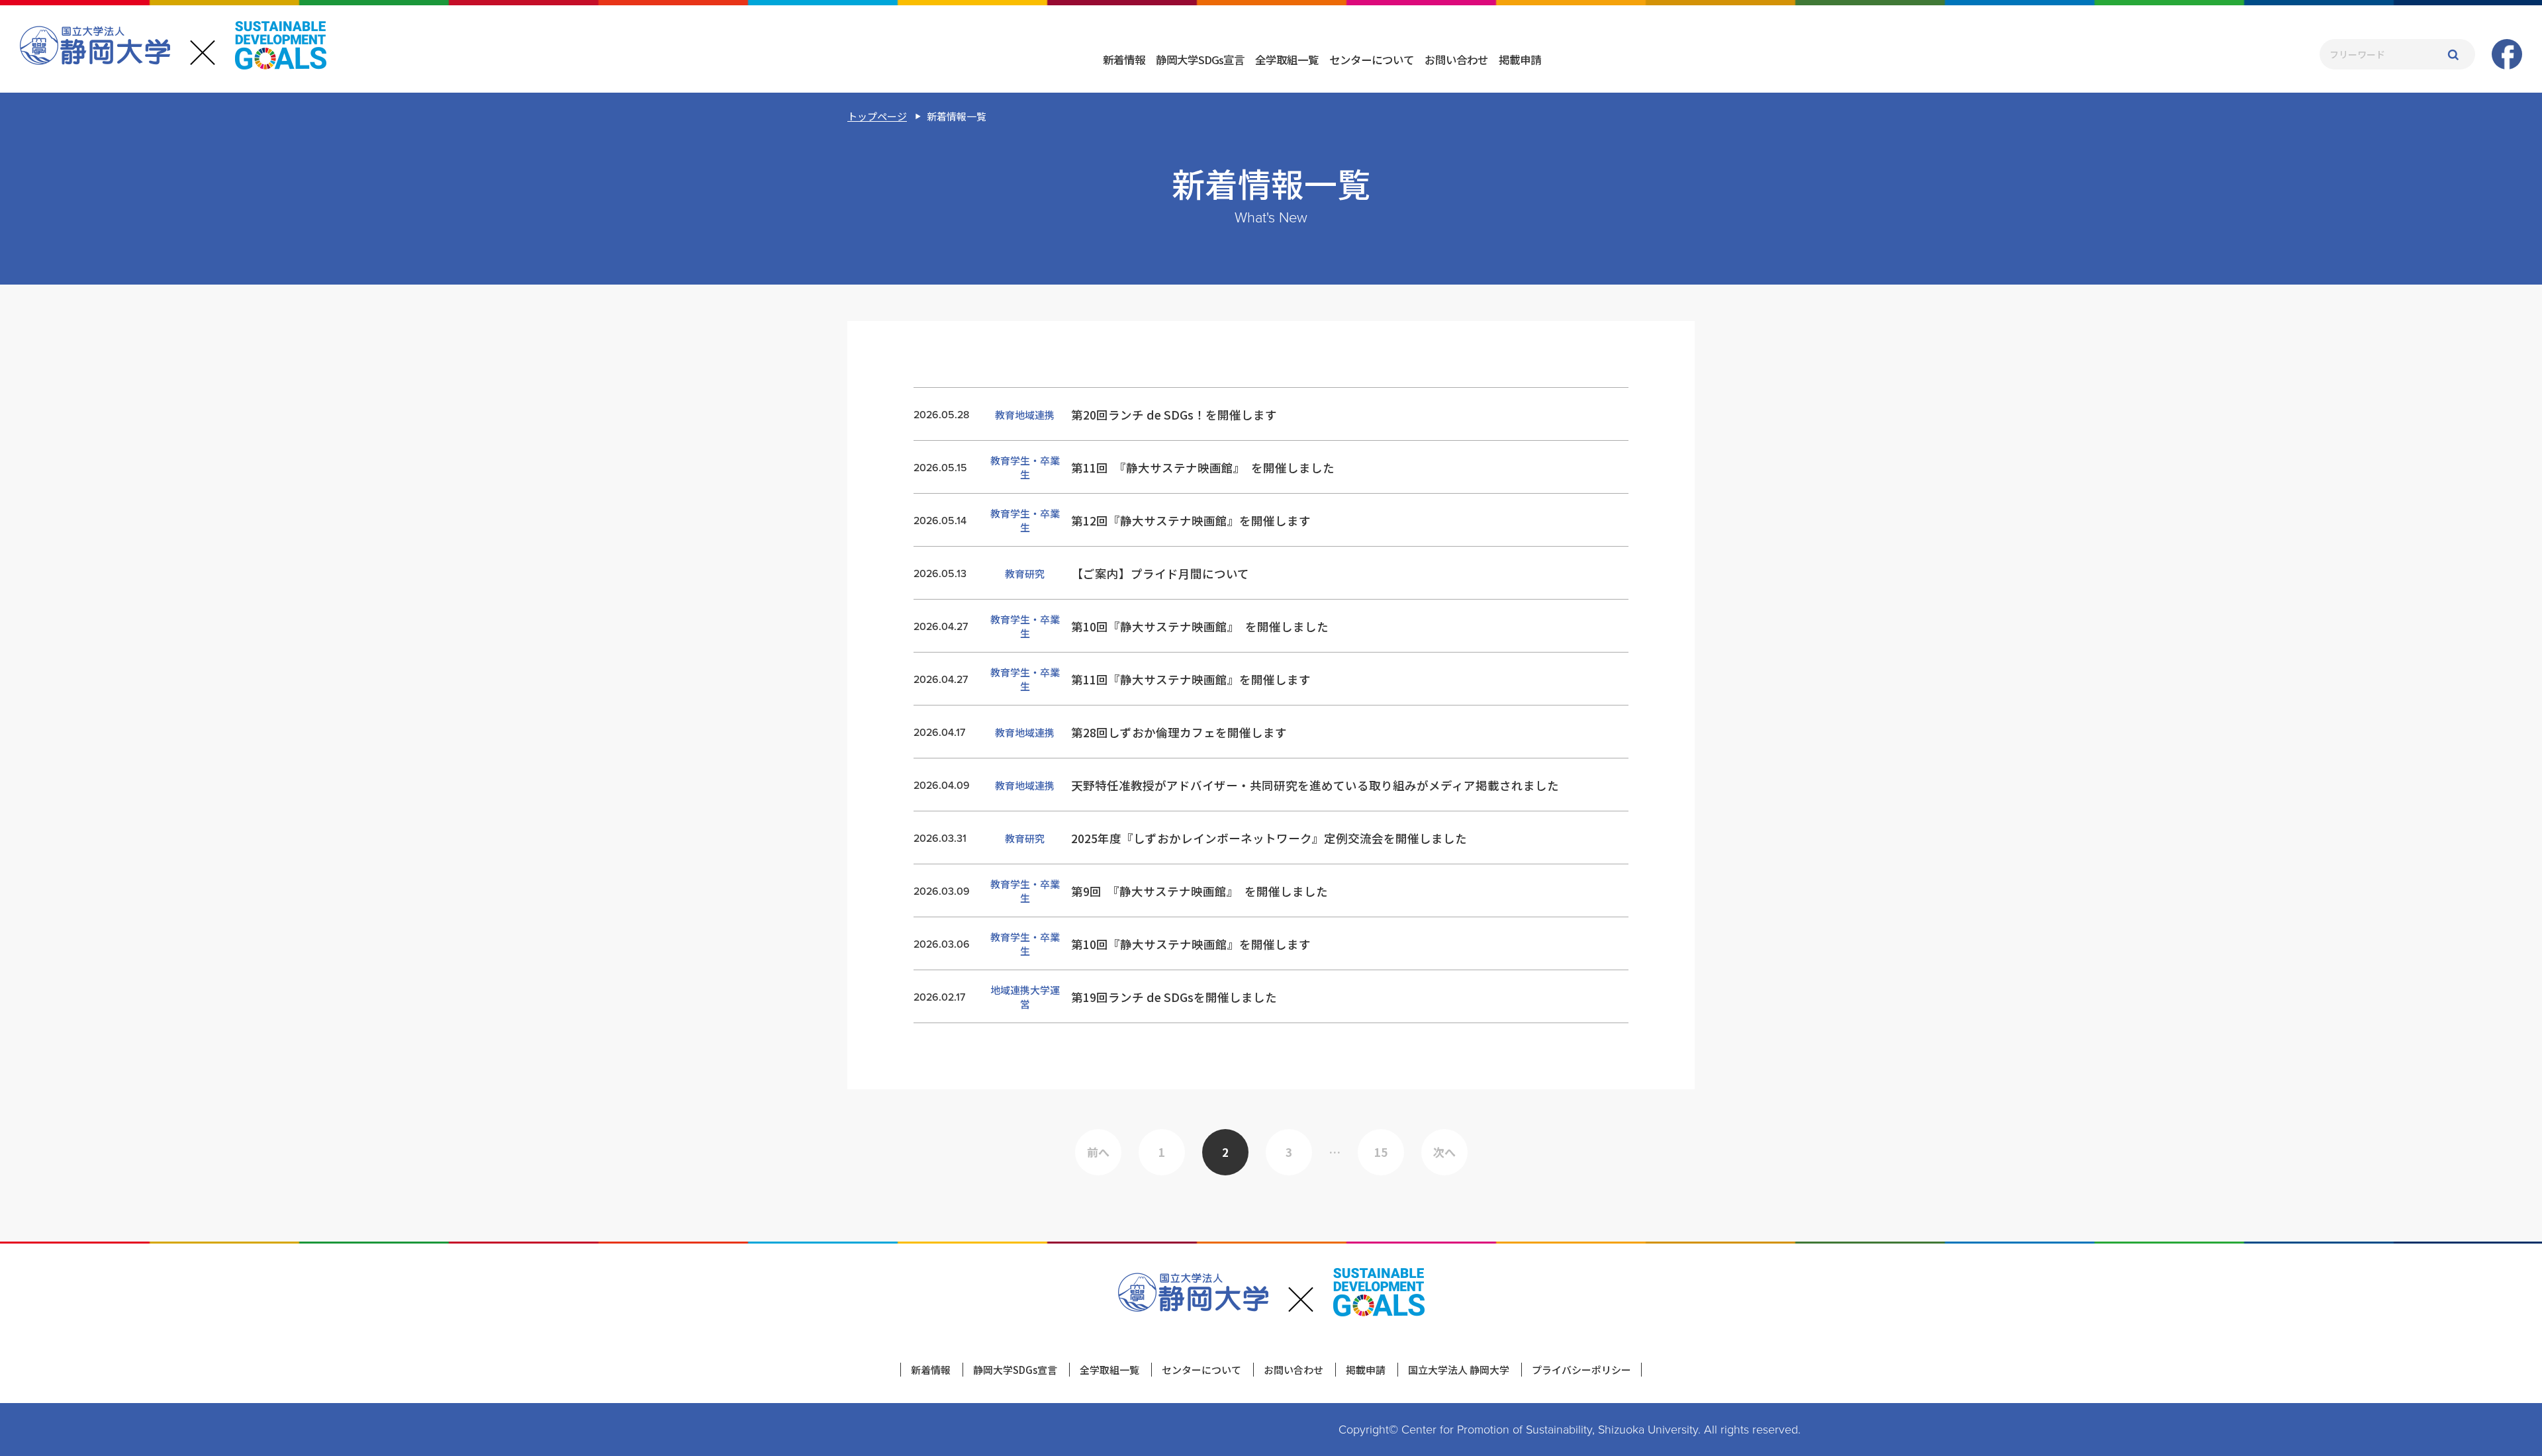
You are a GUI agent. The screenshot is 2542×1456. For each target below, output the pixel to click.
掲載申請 (1520, 60)
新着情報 (1124, 60)
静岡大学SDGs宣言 (1200, 60)
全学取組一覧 (1287, 60)
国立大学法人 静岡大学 (1459, 1370)
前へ (1098, 1152)
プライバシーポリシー (1581, 1370)
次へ (1444, 1152)
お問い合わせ (1456, 60)
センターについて (1372, 60)
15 (1381, 1152)
